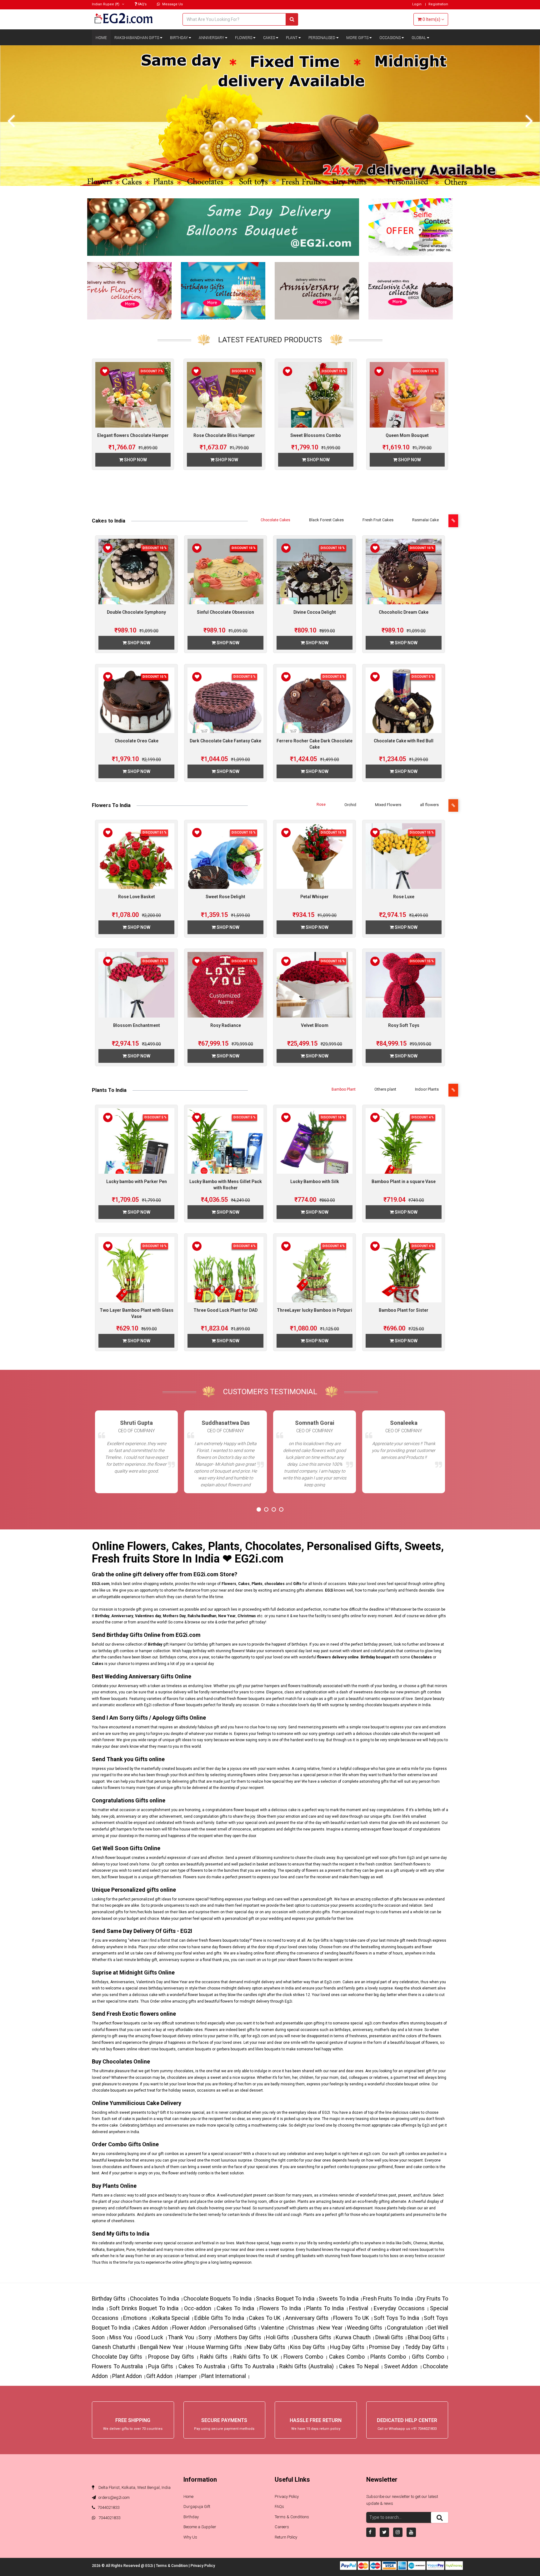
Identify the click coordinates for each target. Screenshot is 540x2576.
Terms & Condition (172, 2566)
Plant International (224, 2376)
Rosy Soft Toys (404, 1025)
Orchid (350, 805)
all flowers (429, 805)
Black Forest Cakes (326, 520)
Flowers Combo (303, 2357)
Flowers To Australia (117, 2366)
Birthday (179, 38)
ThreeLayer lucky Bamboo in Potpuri (315, 1310)
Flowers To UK (351, 2318)
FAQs (279, 2507)
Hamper (187, 2376)
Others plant (385, 1089)
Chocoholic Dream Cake (404, 612)
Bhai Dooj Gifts (426, 2337)
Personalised (322, 38)
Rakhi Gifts (214, 2357)
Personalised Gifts (233, 2328)
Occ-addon (198, 2308)
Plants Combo (388, 2357)
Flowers (244, 38)
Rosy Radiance (226, 1025)
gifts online (351, 1616)
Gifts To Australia (252, 2366)
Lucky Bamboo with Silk (315, 1181)
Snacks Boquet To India (285, 2299)
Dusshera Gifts (312, 2337)
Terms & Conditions (292, 2517)
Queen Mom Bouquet (407, 435)
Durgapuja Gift (197, 2507)
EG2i (150, 2566)
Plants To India (109, 1090)
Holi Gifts (277, 2337)
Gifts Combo (428, 2357)
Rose (321, 805)
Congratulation (405, 2328)
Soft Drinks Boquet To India (144, 2308)
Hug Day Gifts (347, 2347)
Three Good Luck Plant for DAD (225, 1310)
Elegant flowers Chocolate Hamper (133, 435)
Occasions (390, 38)
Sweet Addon (401, 2366)
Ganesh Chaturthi (114, 2347)
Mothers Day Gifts (239, 2337)
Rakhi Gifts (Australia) (307, 2366)
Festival (359, 2308)
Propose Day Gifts (171, 2357)
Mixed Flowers (388, 805)
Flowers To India (111, 805)
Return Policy (286, 2537)
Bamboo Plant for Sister (404, 1310)
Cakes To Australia (202, 2366)
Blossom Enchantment (137, 1025)
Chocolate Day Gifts (117, 2357)
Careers (282, 2527)
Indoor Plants (427, 1089)
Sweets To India (339, 2299)
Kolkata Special (171, 2318)
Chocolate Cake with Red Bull (404, 741)
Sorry (205, 2337)
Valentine (272, 2328)
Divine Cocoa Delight (315, 612)
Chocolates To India (155, 2299)
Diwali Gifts (389, 2337)
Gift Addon (159, 2376)
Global (419, 38)
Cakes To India (235, 2308)
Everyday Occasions (399, 2308)
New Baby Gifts (266, 2347)
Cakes (270, 38)
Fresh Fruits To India (388, 2299)
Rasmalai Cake (425, 520)
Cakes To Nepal (359, 2366)
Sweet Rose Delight (225, 897)
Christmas (301, 2328)
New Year (331, 2328)
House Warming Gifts (215, 2347)
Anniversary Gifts (307, 2318)
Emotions (135, 2318)
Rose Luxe (404, 897)
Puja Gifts (161, 2366)
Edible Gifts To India (219, 2318)
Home (101, 38)
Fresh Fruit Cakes (378, 520)
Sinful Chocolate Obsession (225, 612)
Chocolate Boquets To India (217, 2299)
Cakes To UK (265, 2318)
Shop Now (135, 460)
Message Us (172, 4)
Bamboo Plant (344, 1089)
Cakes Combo (347, 2357)
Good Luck (150, 2337)
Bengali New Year (162, 2347)
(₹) (106, 4)
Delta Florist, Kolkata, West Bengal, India (134, 2487)
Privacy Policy (287, 2497)
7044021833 (108, 2507)
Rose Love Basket (137, 897)
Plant (292, 38)
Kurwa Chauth (353, 2337)
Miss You (121, 2337)
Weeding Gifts (365, 2328)
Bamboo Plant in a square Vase (404, 1181)
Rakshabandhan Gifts (137, 38)
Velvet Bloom (315, 1025)
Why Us (190, 2537)
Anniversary (212, 38)
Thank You (181, 2337)
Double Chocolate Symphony (136, 612)
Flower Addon (189, 2328)
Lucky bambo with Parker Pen (137, 1181)
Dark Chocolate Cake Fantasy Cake (225, 741)
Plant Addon (127, 2376)
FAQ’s (142, 4)
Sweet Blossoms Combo (316, 435)
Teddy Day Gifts (425, 2347)
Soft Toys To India (396, 2318)
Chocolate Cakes (275, 520)
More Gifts (358, 38)
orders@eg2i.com (114, 2497)
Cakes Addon (151, 2328)
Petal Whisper (315, 897)
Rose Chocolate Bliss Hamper (224, 435)
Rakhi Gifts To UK (255, 2357)
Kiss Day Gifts (307, 2347)
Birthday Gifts (109, 2299)
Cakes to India (109, 521)
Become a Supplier (200, 2527)
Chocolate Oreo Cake (137, 741)
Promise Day (385, 2347)
